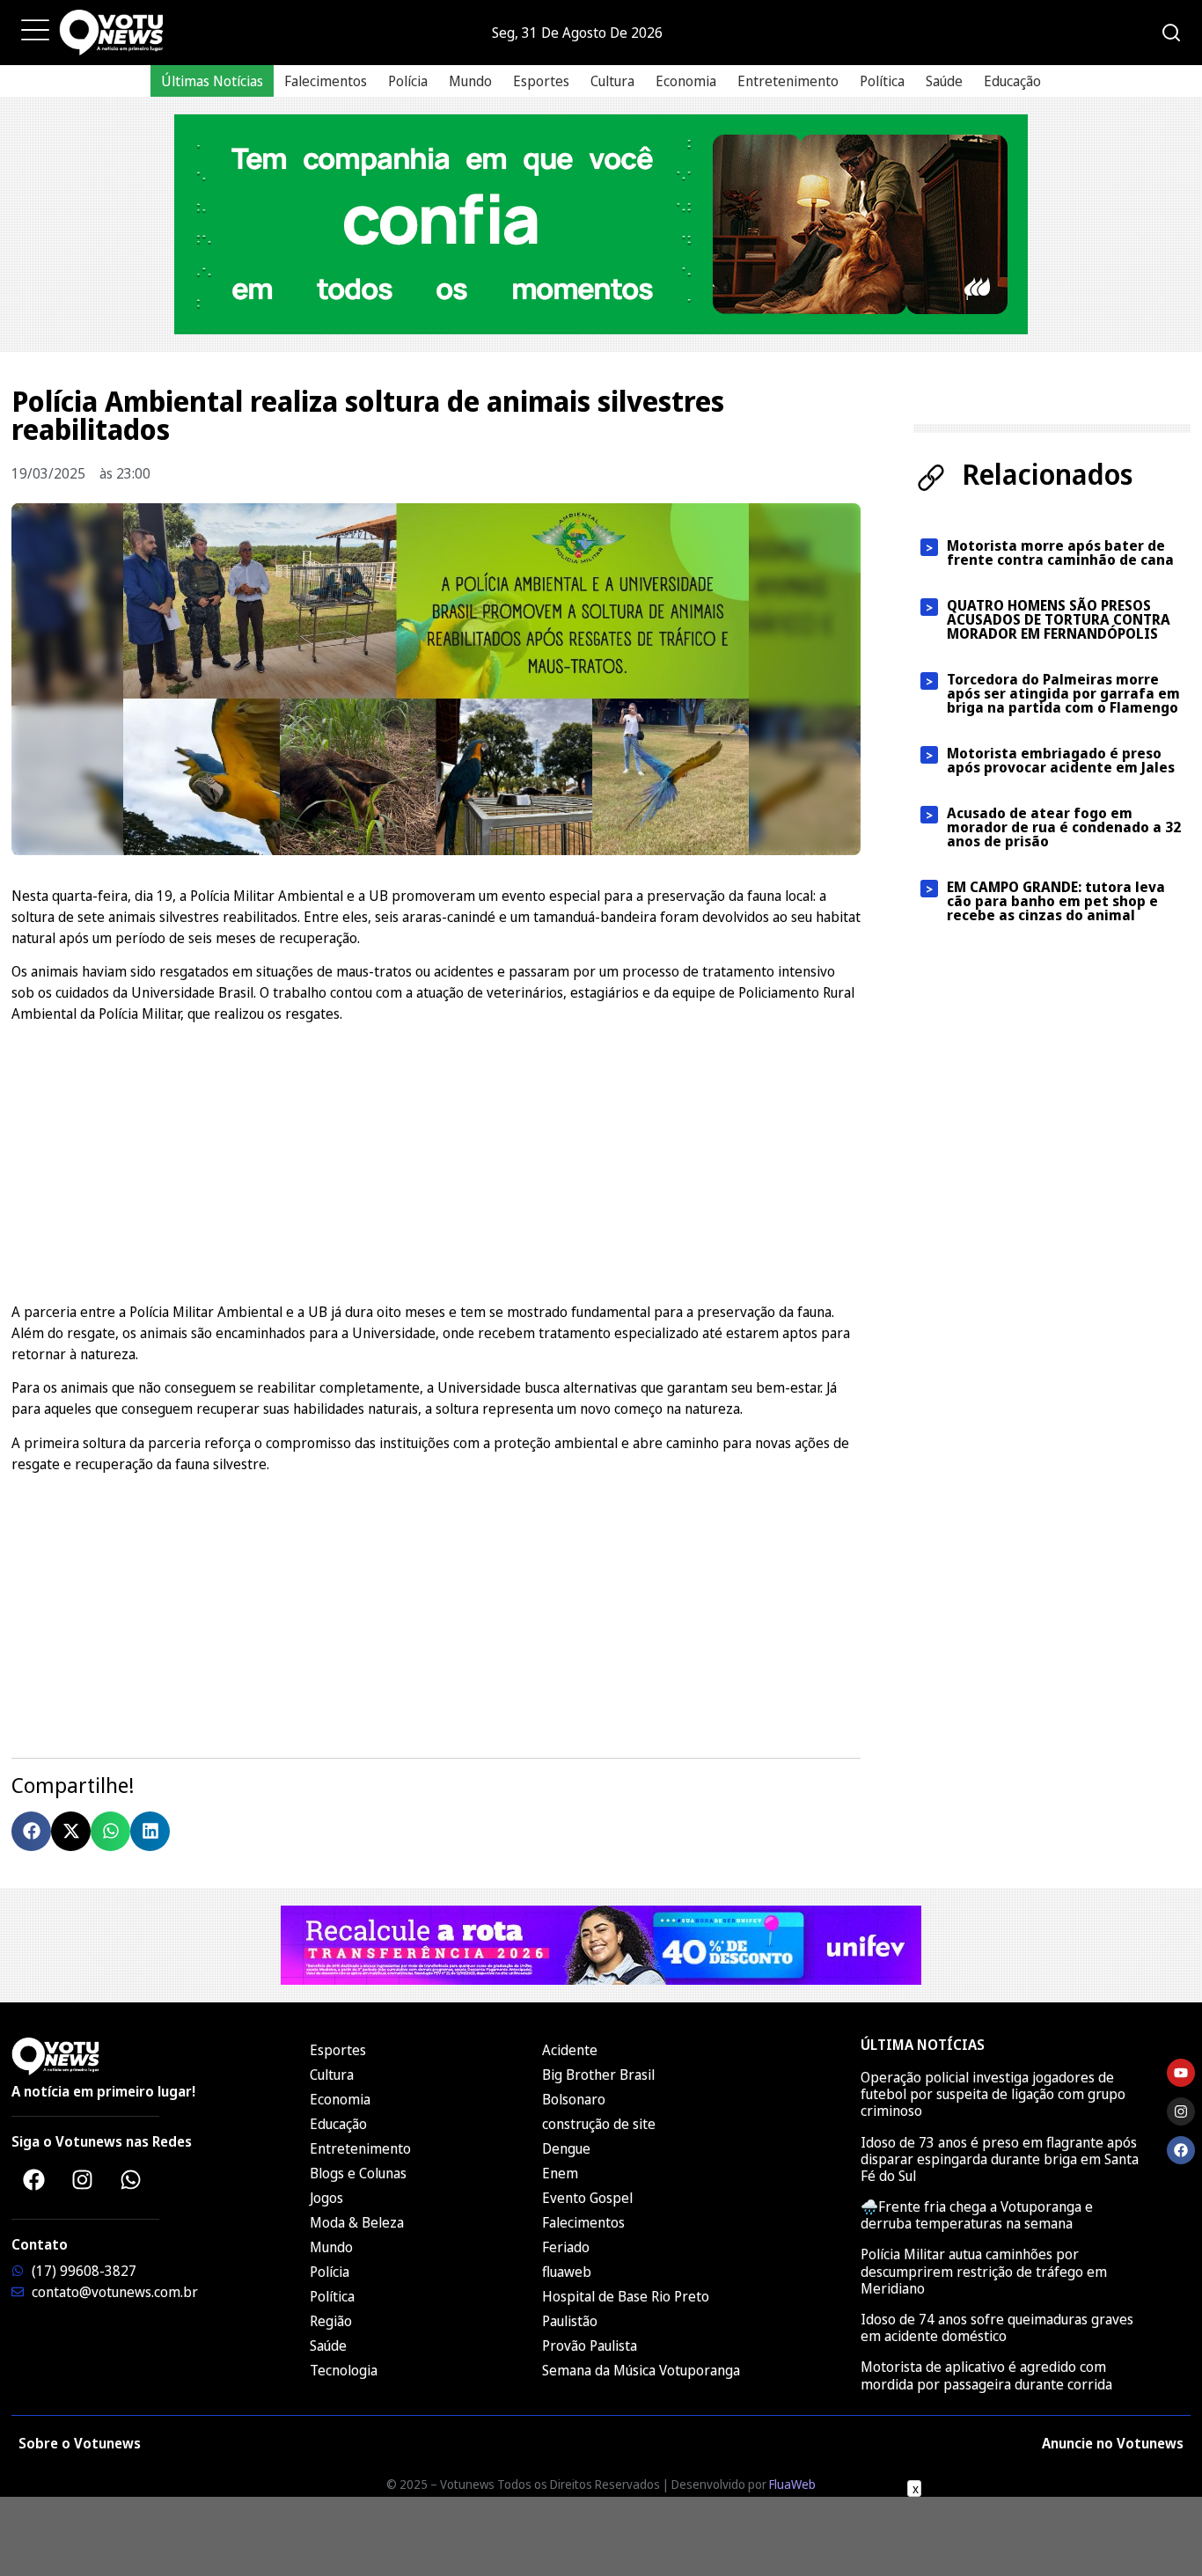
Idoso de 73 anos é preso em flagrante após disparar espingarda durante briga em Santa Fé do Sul (1000, 2159)
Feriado (566, 2247)
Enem (560, 2173)
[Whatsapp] (130, 2179)
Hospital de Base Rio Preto (626, 2296)
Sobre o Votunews (80, 2443)
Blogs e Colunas (358, 2173)
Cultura (612, 81)
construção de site (599, 2124)
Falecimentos (326, 81)
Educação (1012, 81)
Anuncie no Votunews (1113, 2443)
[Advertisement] (436, 1160)
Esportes (541, 81)
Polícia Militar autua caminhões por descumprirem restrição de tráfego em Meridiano (984, 2271)
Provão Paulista (590, 2345)
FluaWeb (792, 2484)
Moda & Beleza (357, 2222)
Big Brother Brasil (598, 2075)
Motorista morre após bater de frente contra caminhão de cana (1060, 553)
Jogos (326, 2198)
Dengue (566, 2148)
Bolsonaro (574, 2099)
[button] (31, 1831)
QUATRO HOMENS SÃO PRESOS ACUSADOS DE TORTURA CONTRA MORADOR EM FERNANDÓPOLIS (1059, 619)
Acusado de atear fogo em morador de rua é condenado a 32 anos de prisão (1064, 827)
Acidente (570, 2050)
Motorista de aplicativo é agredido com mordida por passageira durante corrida (988, 2375)
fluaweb (567, 2272)
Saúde (944, 81)
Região (331, 2321)
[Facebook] (33, 2179)
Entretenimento (788, 81)
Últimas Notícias (212, 81)
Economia (686, 81)
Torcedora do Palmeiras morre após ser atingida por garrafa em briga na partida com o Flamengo (1063, 693)
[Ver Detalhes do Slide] (601, 224)
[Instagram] (82, 2179)
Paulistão (570, 2321)
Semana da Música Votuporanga (641, 2370)
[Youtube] (1181, 2073)
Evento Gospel (587, 2198)
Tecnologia (344, 2370)
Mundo (470, 81)
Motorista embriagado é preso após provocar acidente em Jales (1061, 760)
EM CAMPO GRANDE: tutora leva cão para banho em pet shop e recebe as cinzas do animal (1056, 901)
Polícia (408, 81)
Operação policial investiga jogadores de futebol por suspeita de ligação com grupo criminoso (993, 2094)
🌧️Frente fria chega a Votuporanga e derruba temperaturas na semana (977, 2215)
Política (882, 81)
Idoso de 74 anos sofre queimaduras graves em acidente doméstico (997, 2327)
